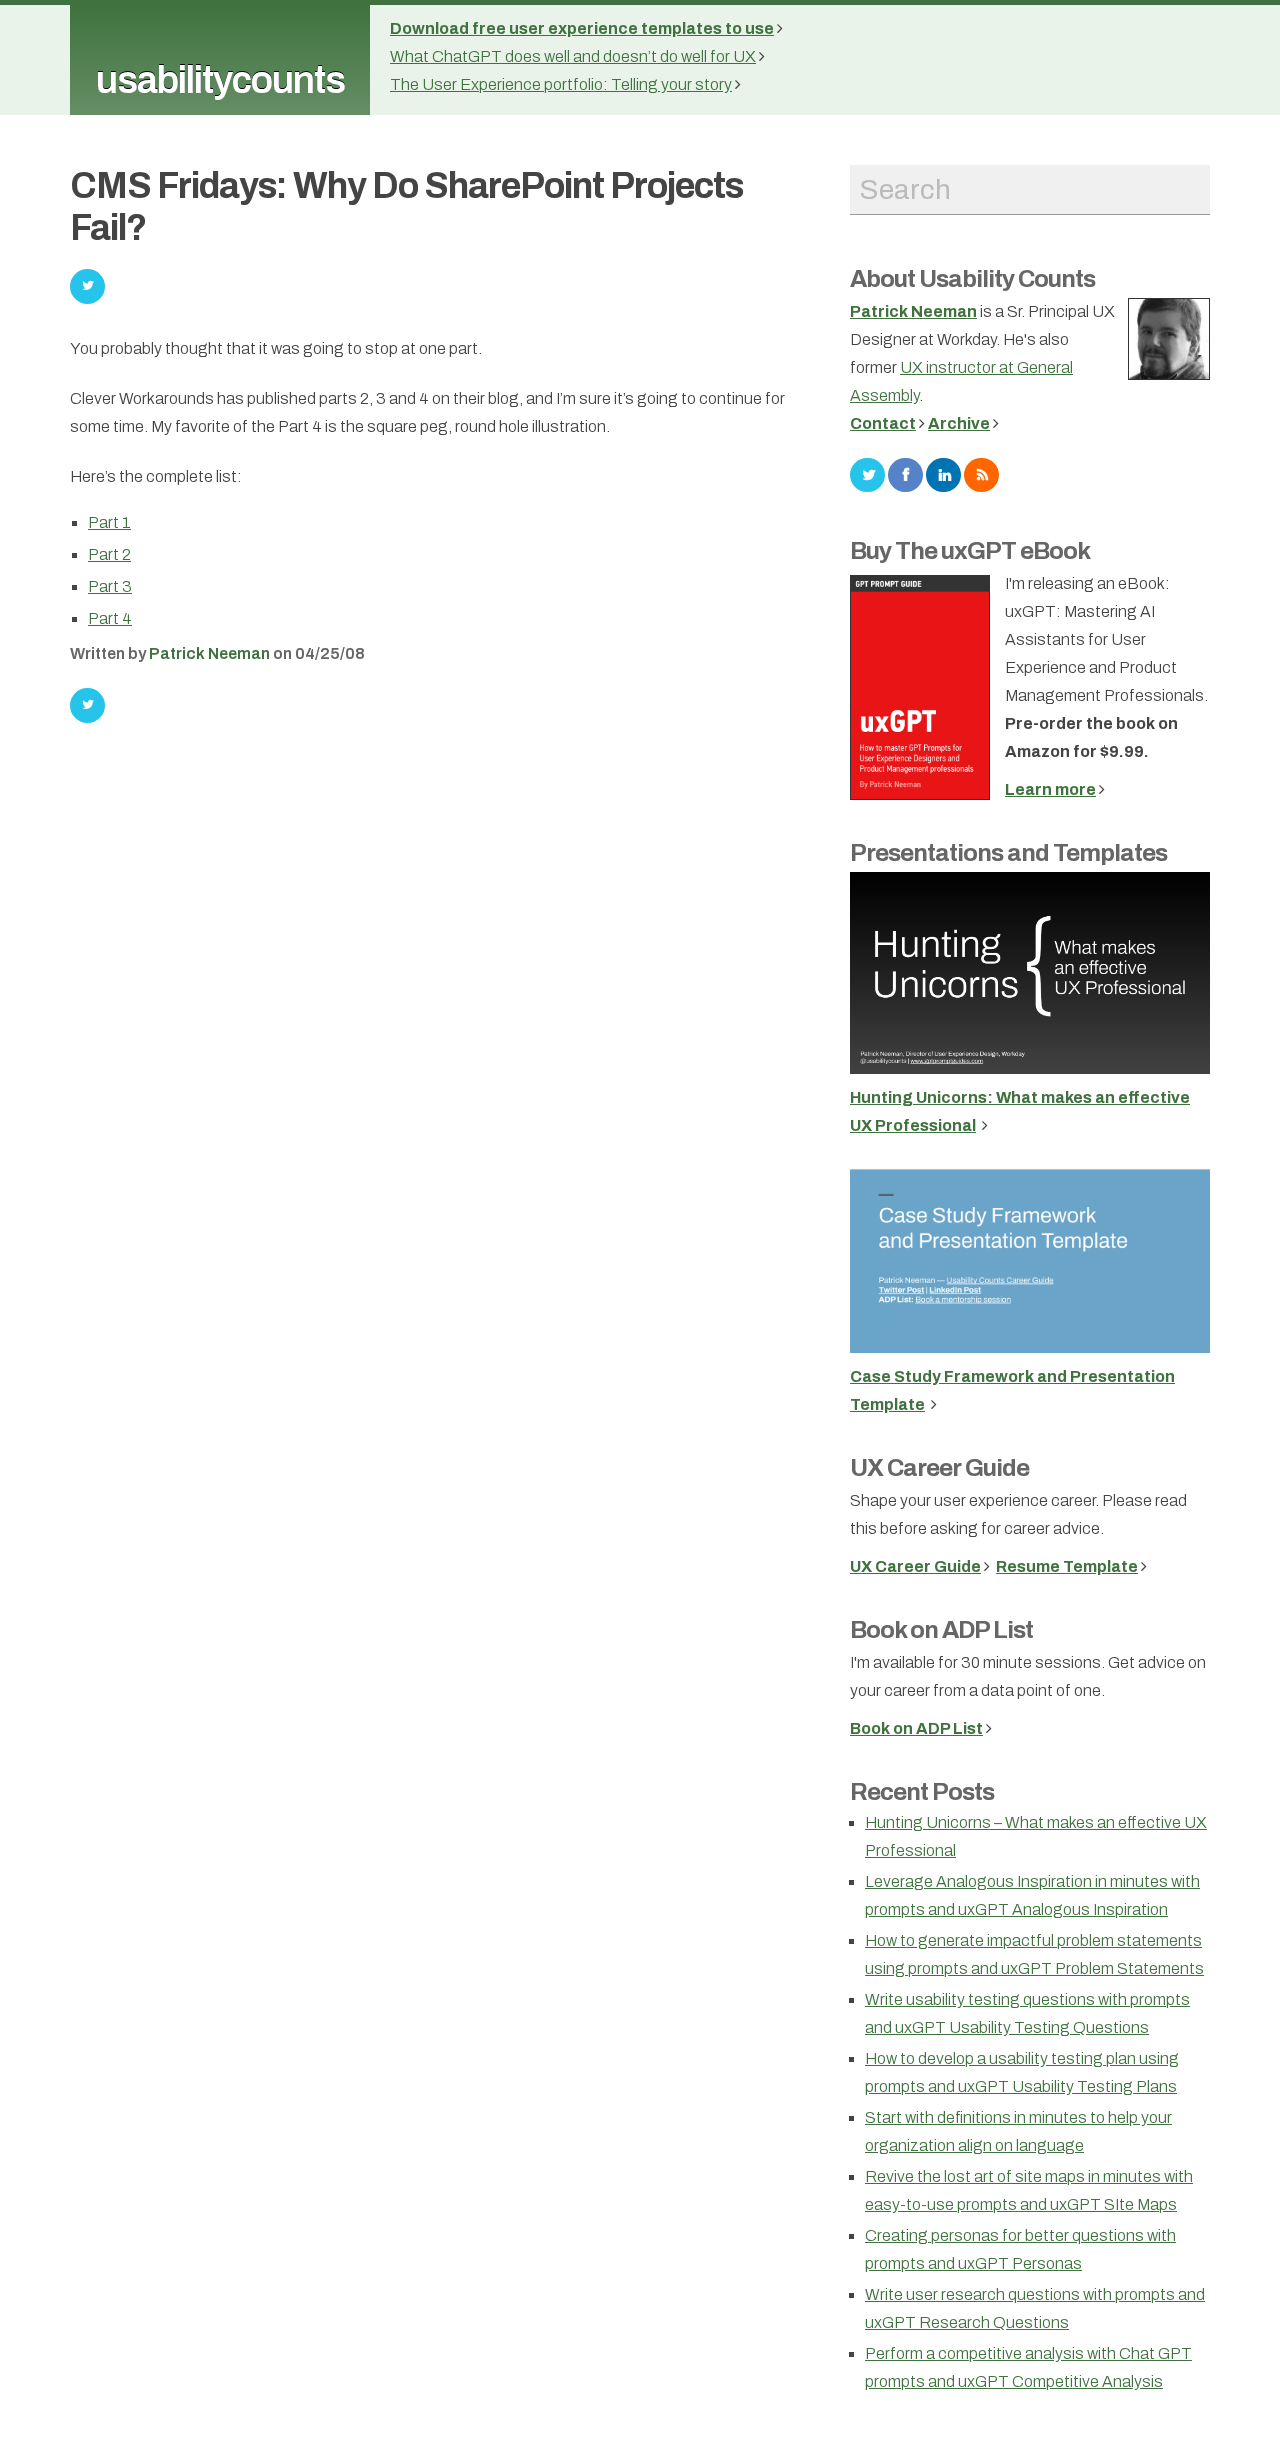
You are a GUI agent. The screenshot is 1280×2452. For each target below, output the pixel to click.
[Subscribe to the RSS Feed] (981, 473)
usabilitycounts (220, 80)
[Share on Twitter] (87, 705)
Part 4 (110, 618)
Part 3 (110, 586)
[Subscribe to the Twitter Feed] (867, 473)
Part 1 (109, 522)
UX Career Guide (939, 1468)
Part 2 (109, 554)
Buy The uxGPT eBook (970, 551)
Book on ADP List (941, 1630)
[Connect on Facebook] (905, 473)
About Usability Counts (972, 279)
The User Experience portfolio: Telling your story (561, 84)
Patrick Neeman (209, 653)
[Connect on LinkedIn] (943, 473)
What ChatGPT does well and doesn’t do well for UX (573, 56)
